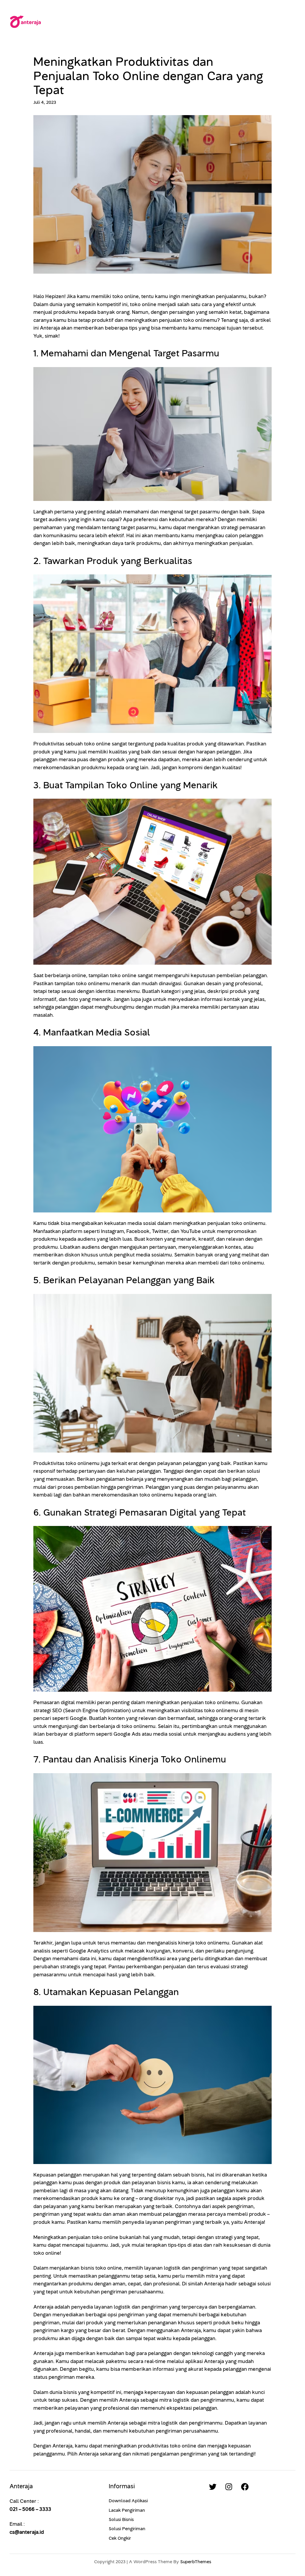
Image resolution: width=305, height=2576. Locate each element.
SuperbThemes (196, 2562)
